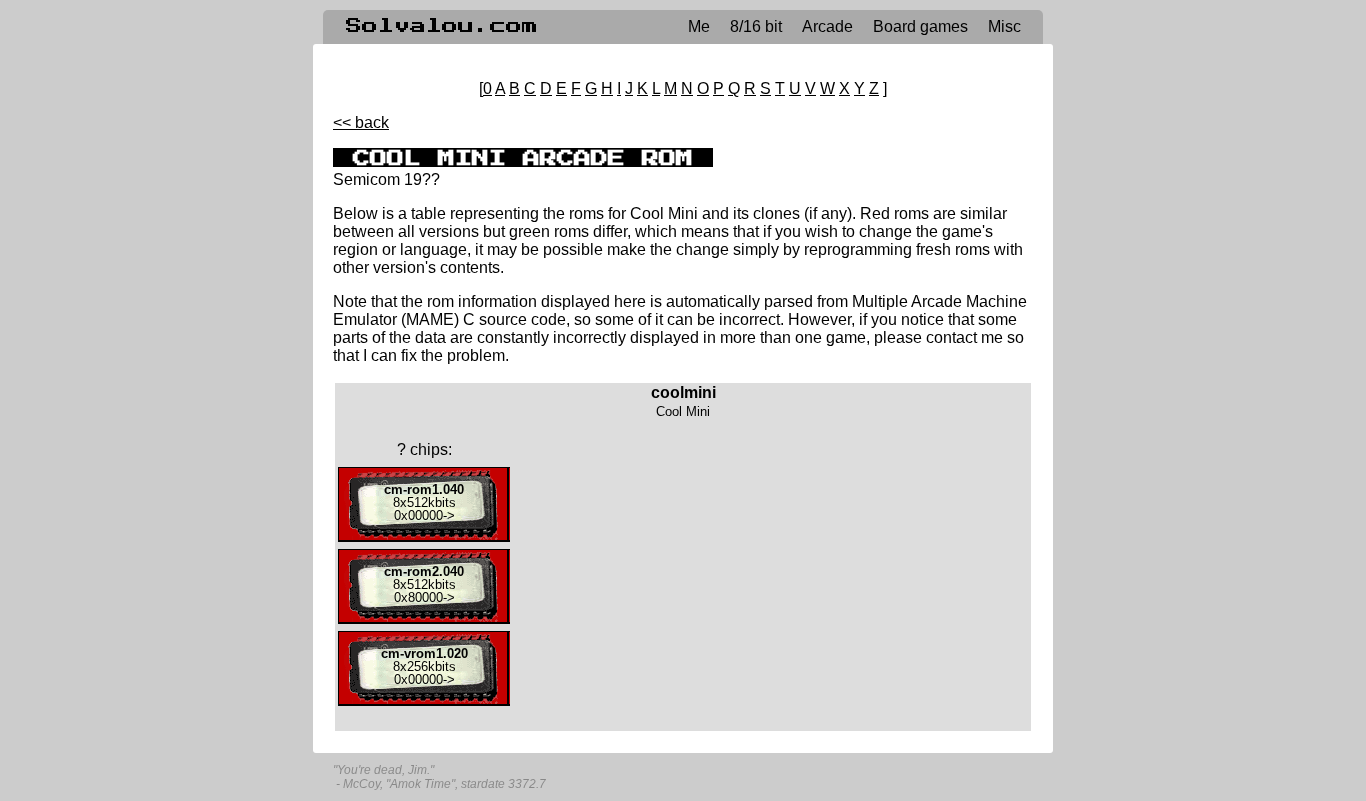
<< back (361, 122)
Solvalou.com (442, 26)
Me (699, 26)
